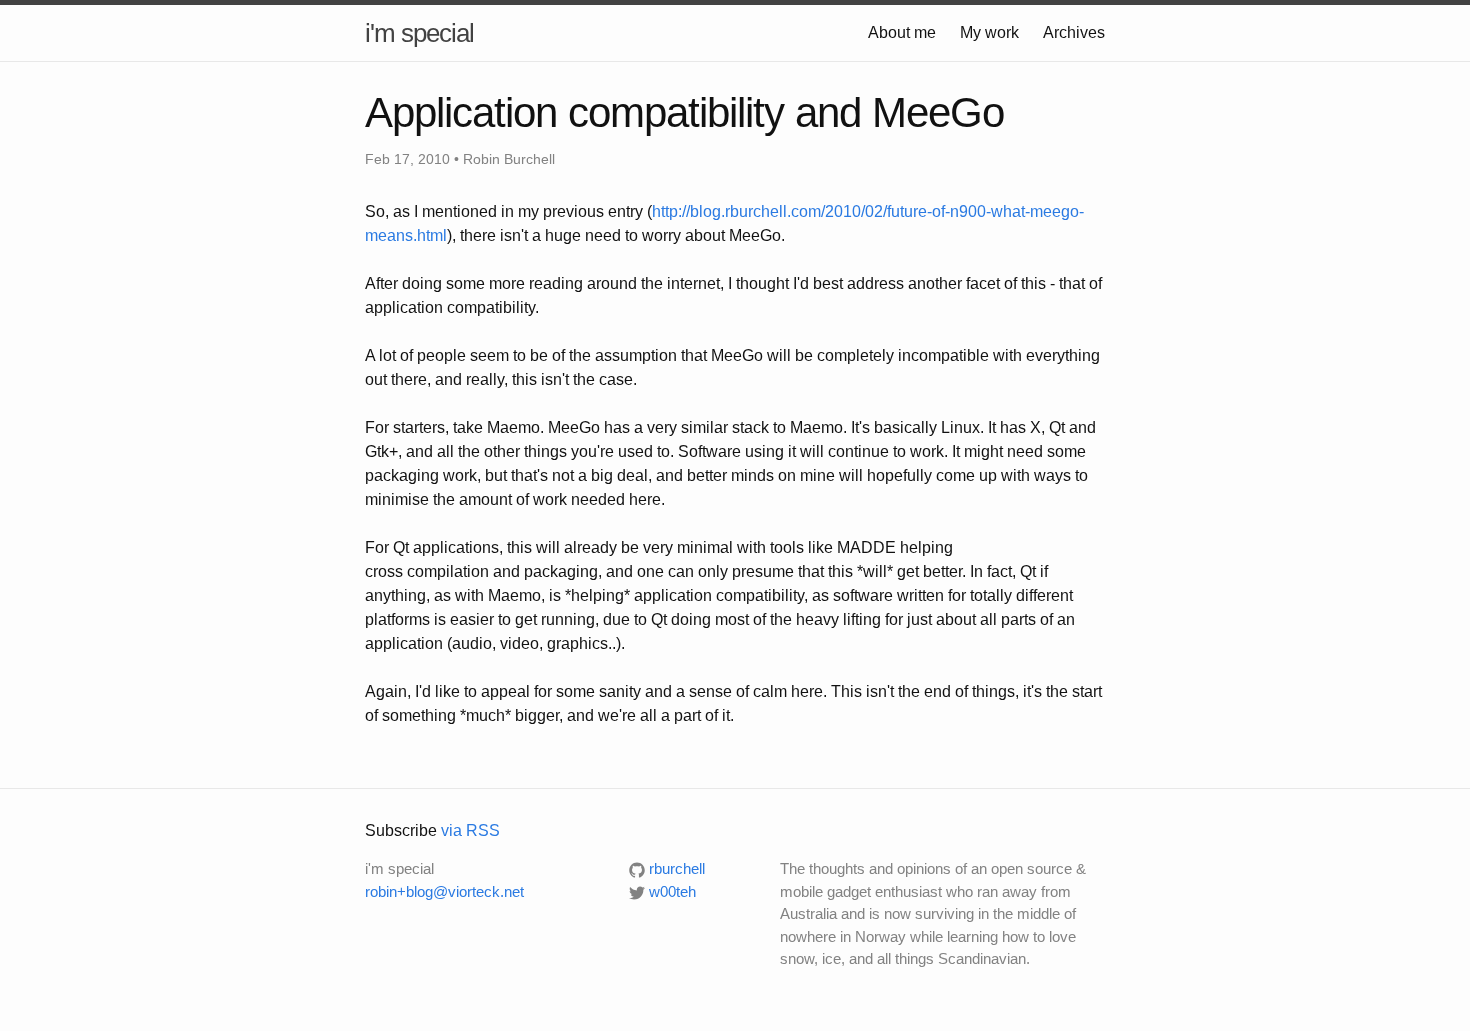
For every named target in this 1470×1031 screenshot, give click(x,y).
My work (989, 32)
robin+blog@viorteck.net (444, 891)
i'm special (419, 33)
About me (902, 32)
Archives (1074, 32)
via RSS (470, 830)
